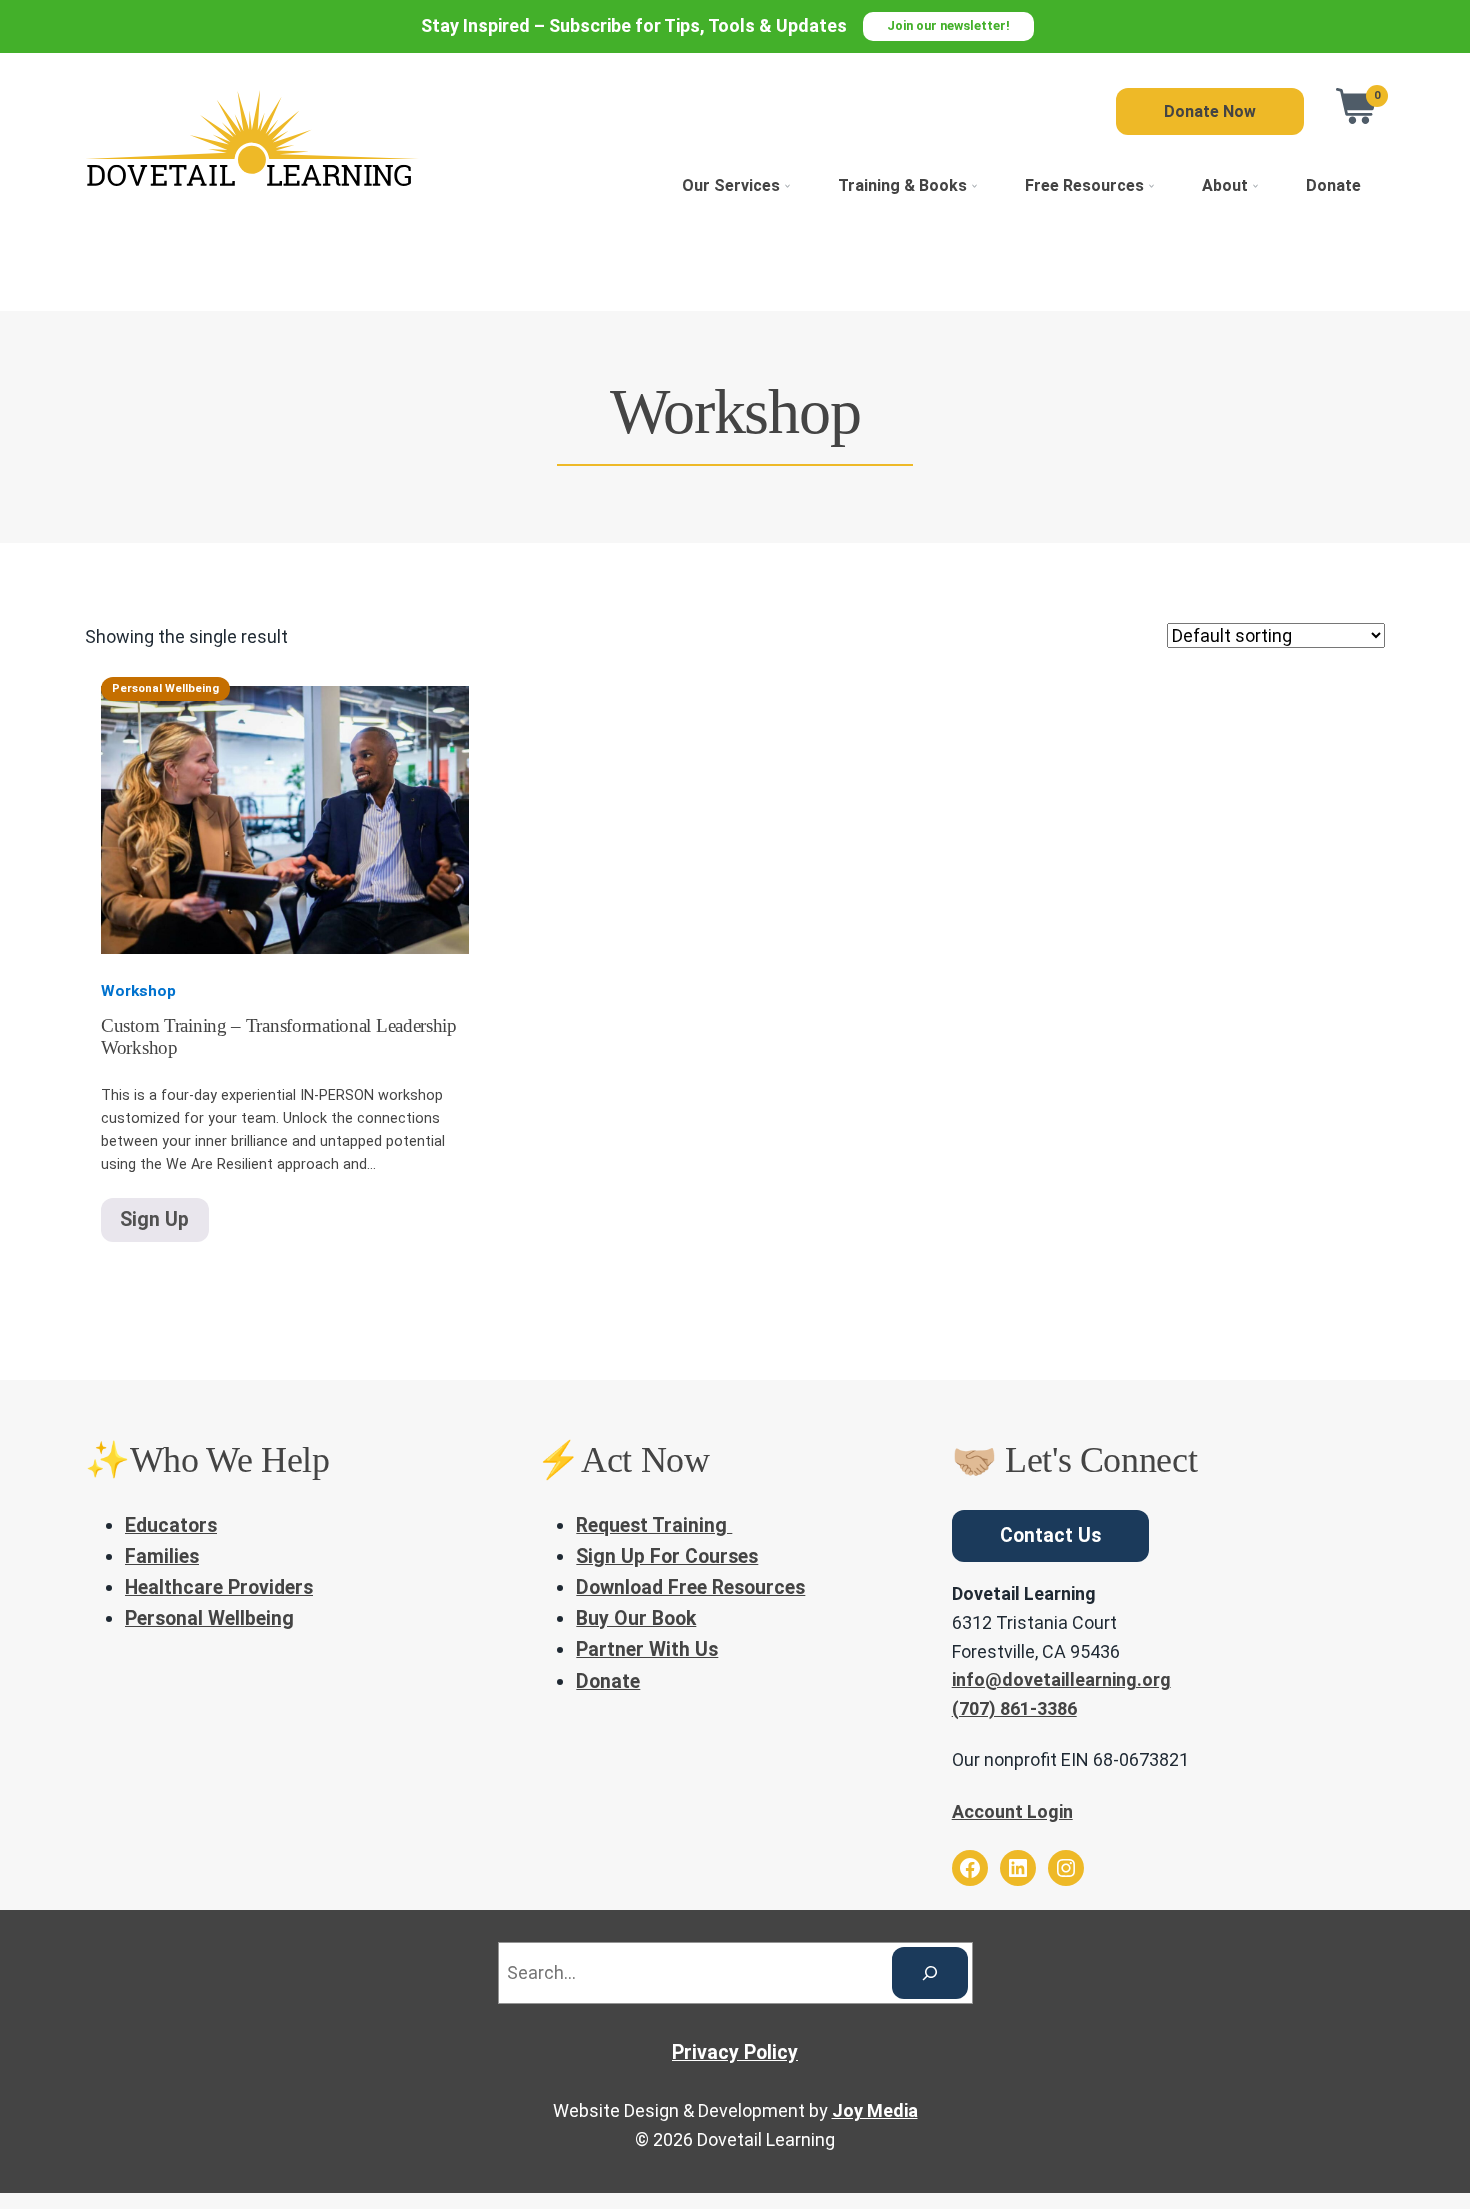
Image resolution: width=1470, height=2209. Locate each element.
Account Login (1012, 1811)
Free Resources (1084, 185)
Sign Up (154, 1219)
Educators (171, 1525)
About (1225, 185)
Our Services (731, 185)
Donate (1333, 185)
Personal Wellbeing (209, 1618)
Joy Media (875, 2110)
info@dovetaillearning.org (1061, 1679)
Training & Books (902, 185)
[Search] (930, 1973)
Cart (1356, 106)
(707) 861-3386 (1014, 1708)
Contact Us (1050, 1535)
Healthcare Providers (219, 1587)
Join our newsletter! (948, 25)
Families (162, 1556)
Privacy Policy (735, 2052)
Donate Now (1210, 111)
